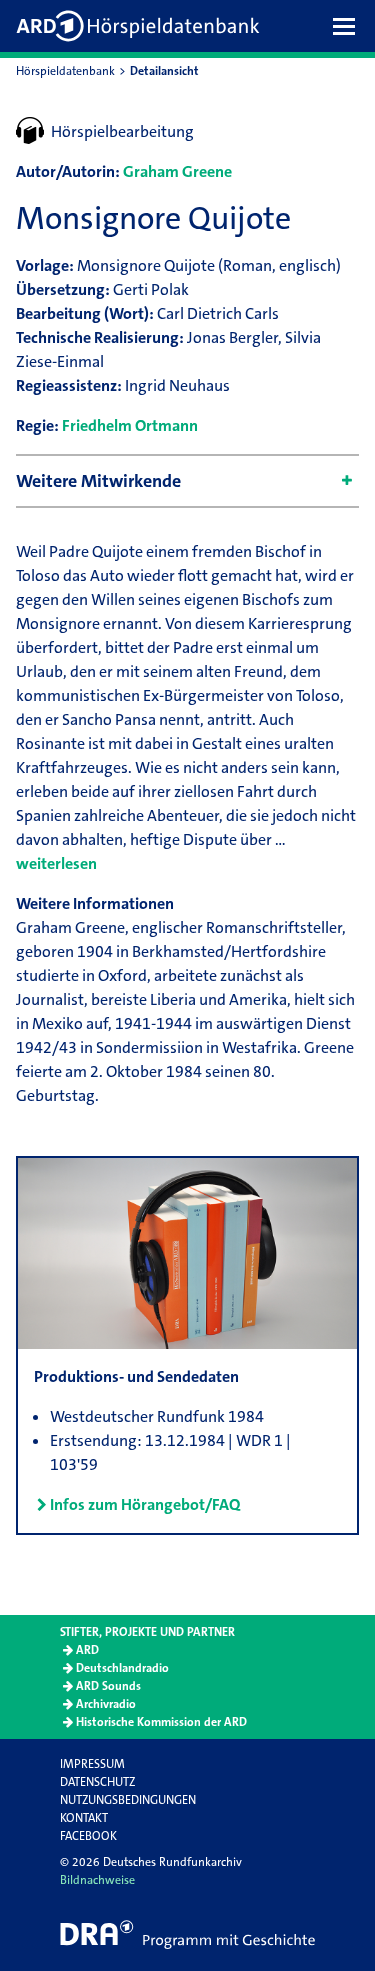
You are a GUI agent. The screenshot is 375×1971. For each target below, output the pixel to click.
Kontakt (84, 1818)
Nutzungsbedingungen (128, 1800)
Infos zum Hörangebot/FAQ (145, 1504)
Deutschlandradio (122, 1668)
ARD (87, 1650)
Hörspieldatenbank (65, 71)
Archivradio (106, 1704)
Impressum (92, 1764)
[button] (349, 26)
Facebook (88, 1836)
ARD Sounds (108, 1686)
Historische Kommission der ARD (161, 1722)
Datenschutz (97, 1782)
